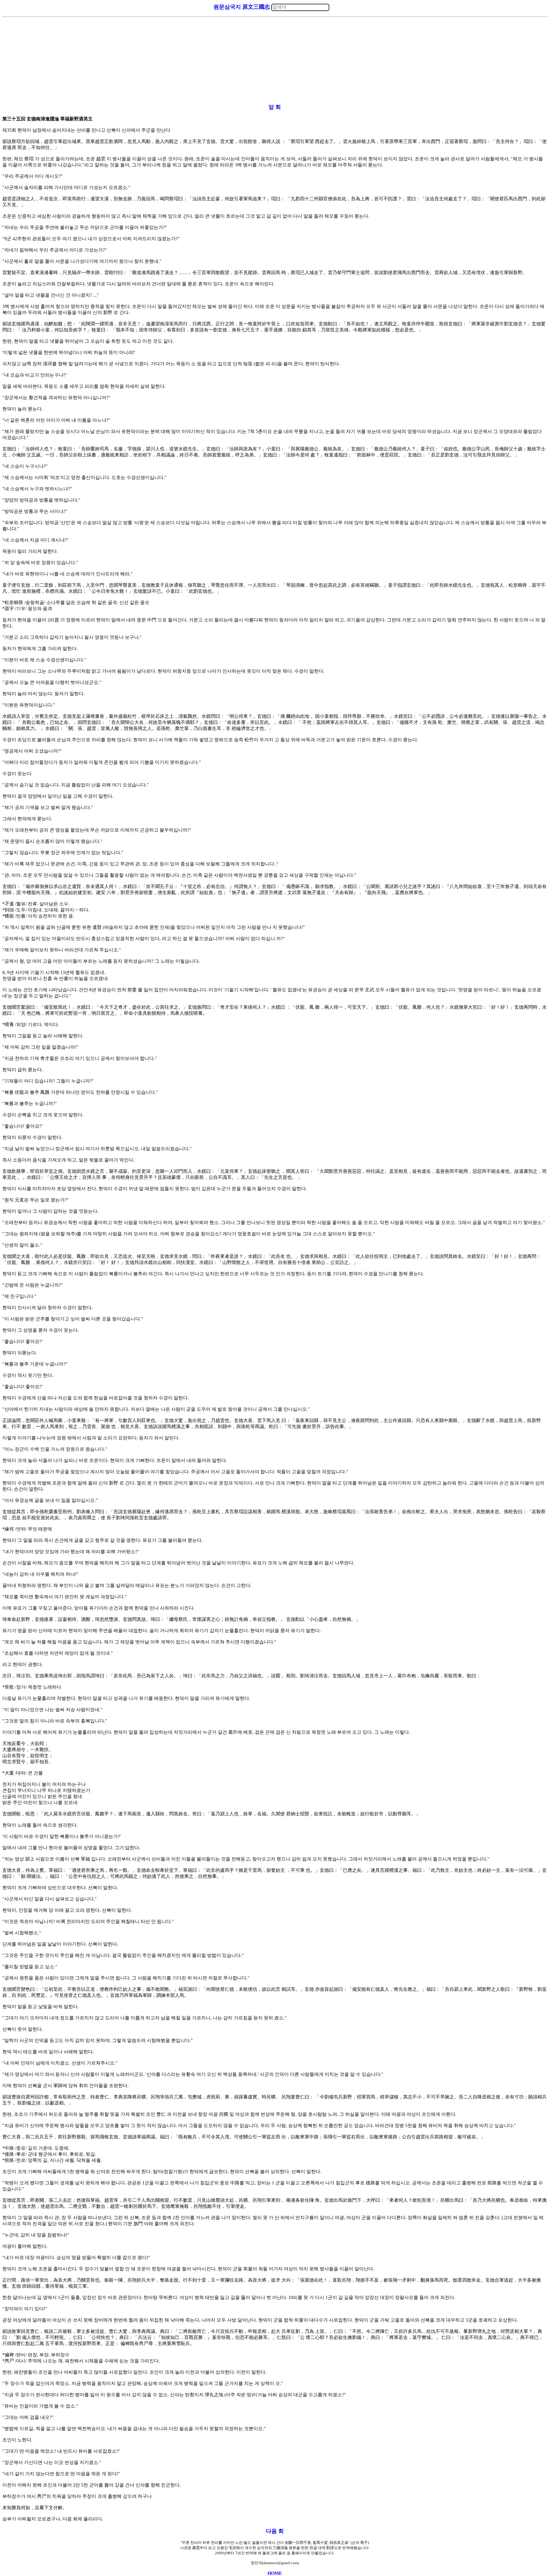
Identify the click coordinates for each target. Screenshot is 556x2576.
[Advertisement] (275, 60)
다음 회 (275, 2531)
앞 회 (275, 107)
